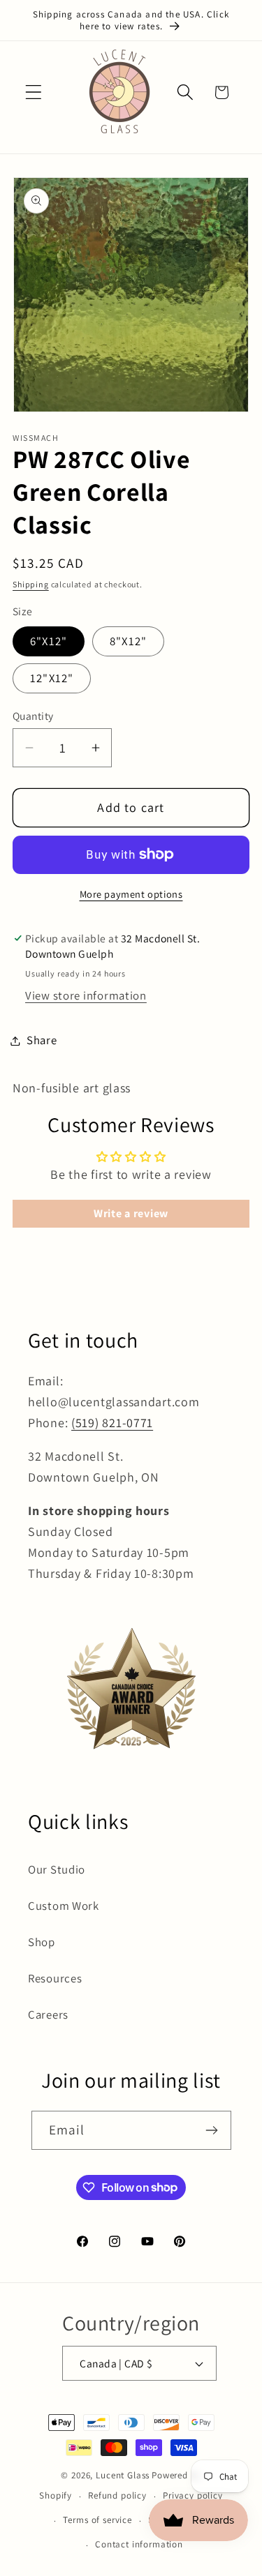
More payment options (131, 894)
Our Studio (57, 1869)
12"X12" (52, 678)
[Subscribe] (212, 2130)
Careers (48, 2014)
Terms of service (97, 2520)
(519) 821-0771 (112, 1423)
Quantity (33, 716)
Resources (55, 1978)
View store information (86, 995)
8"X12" (128, 641)
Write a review (131, 1213)
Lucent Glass (123, 2475)
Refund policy (117, 2495)
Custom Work (64, 1906)
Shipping (31, 584)
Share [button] (42, 1040)
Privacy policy (193, 2495)
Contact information (139, 2544)
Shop (42, 1942)
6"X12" (49, 641)
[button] (34, 92)
